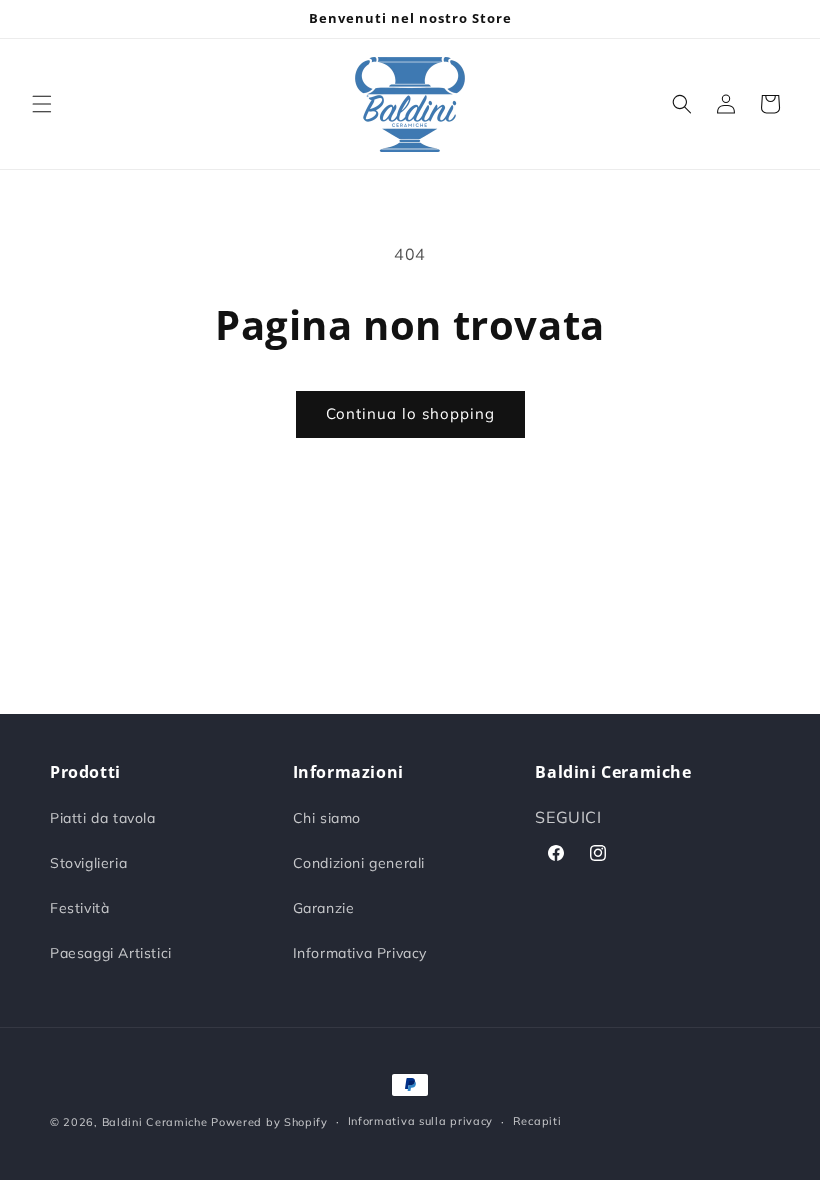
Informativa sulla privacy (421, 1121)
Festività (79, 908)
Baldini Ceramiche (155, 1122)
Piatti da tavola (103, 818)
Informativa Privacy (360, 953)
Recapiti (537, 1121)
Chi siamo (327, 818)
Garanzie (324, 908)
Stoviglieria (88, 863)
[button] (42, 104)
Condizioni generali (359, 863)
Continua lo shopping (410, 413)
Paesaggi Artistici (111, 953)
